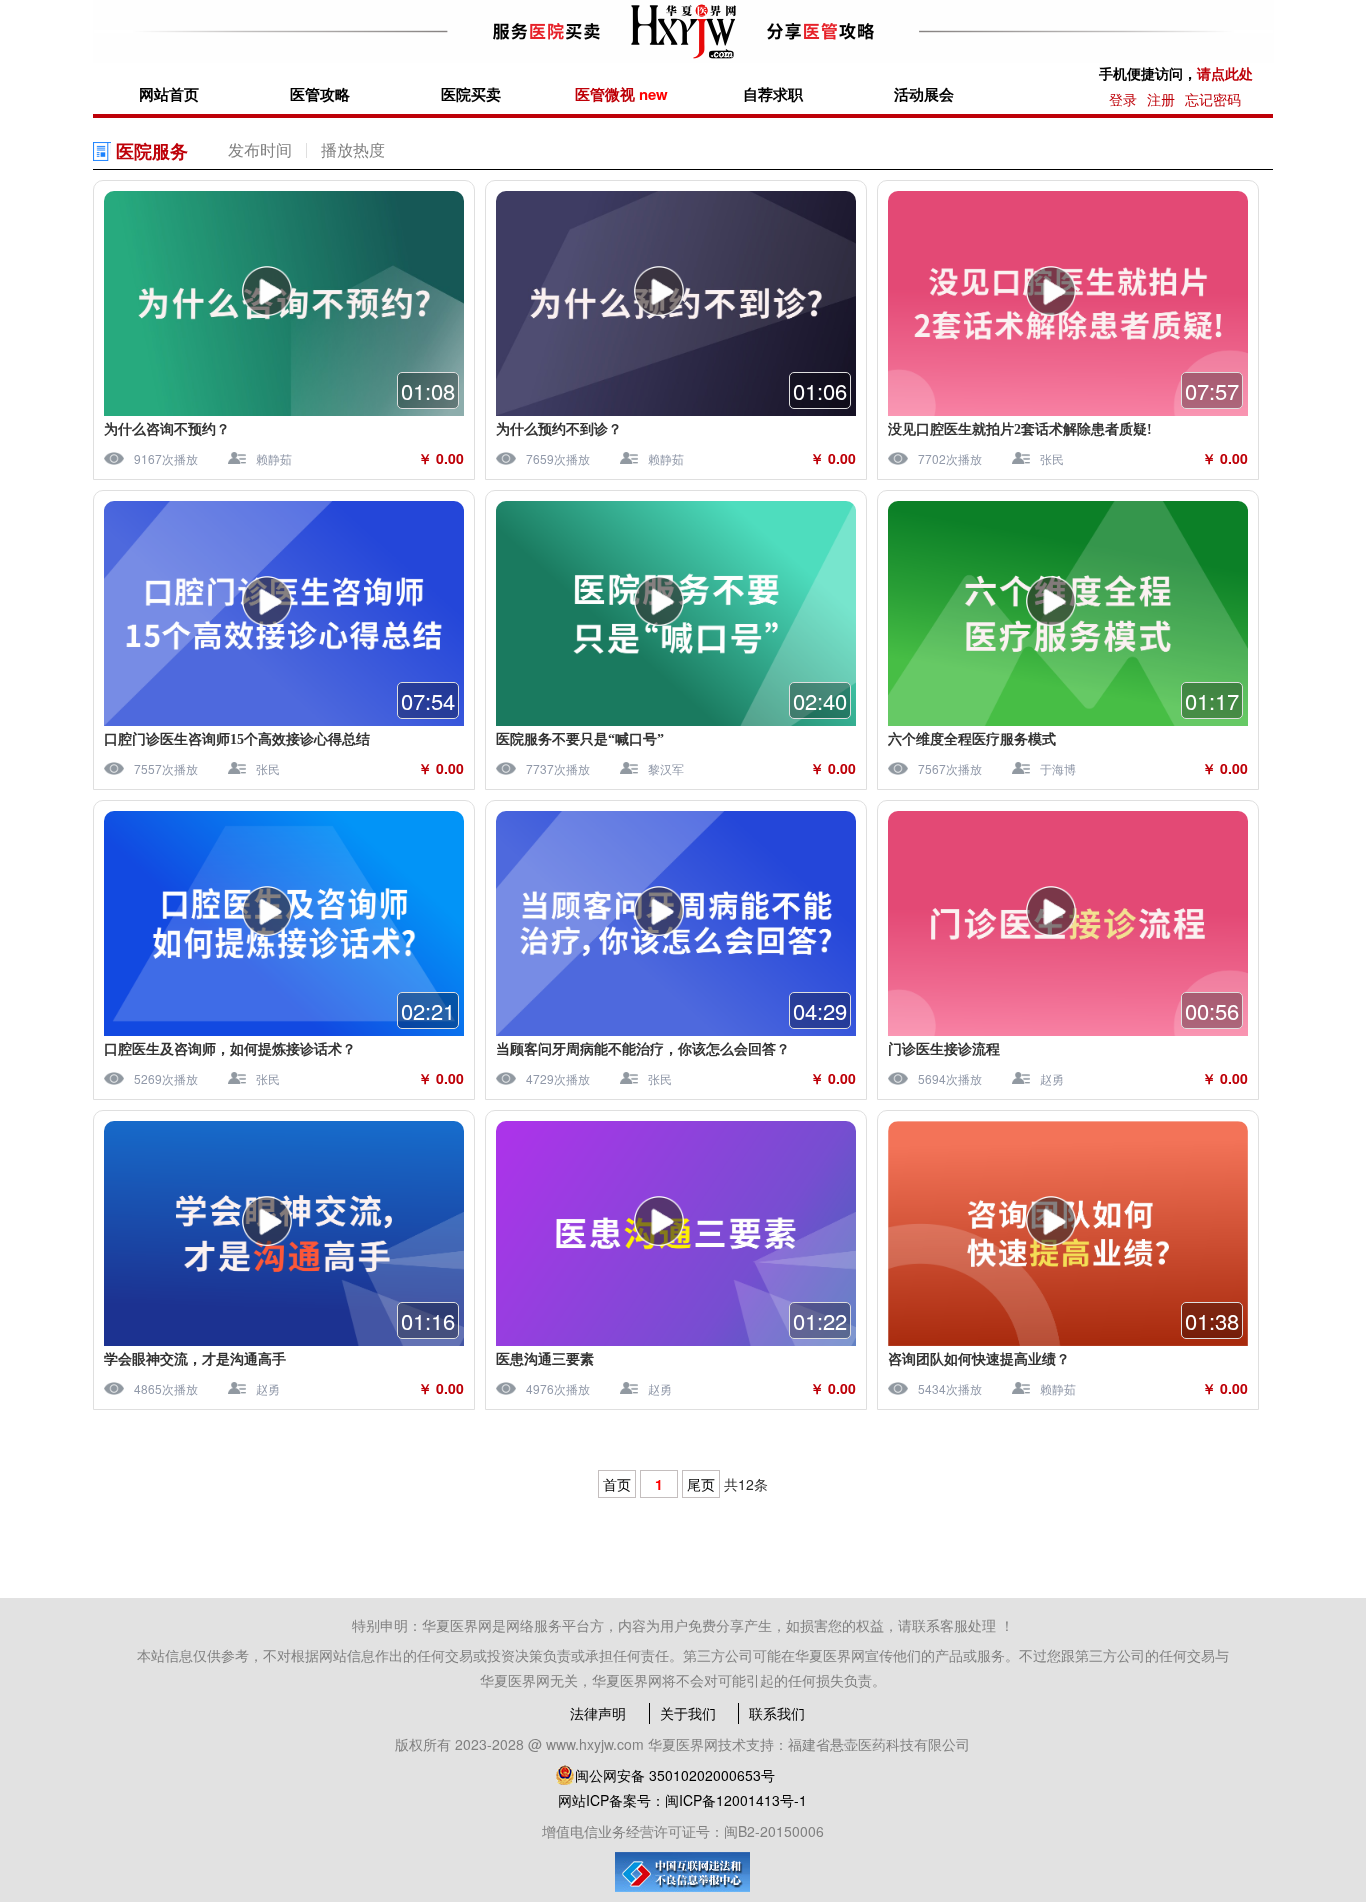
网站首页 (169, 94)
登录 (1123, 99)
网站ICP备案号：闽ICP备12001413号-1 (682, 1800)
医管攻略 (320, 94)
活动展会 (924, 94)
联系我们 (777, 1713)
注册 (1161, 99)
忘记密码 (1213, 99)
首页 (617, 1484)
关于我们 (688, 1713)
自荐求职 (773, 94)
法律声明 (598, 1713)
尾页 (701, 1484)
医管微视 (621, 94)
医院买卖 (471, 94)
